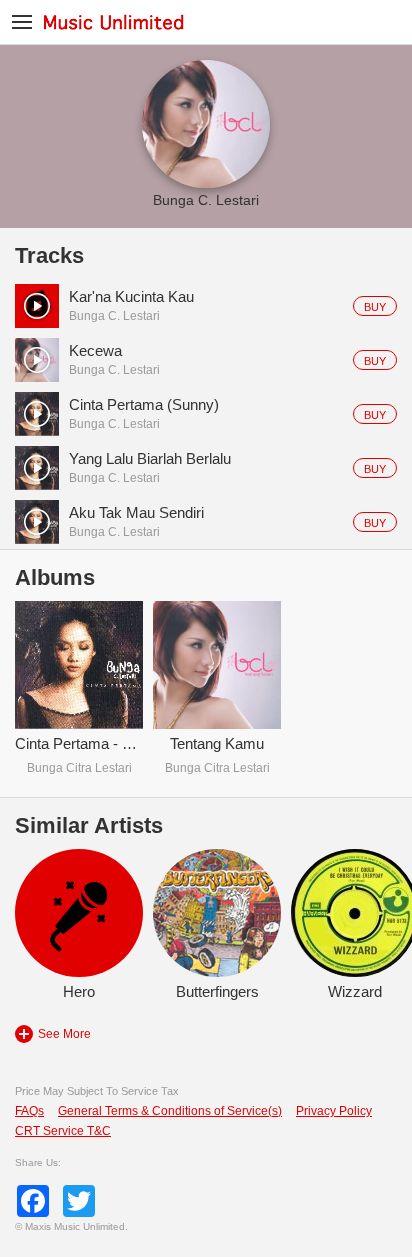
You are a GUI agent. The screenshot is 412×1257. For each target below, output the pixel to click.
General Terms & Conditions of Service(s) (170, 1111)
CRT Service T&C (63, 1131)
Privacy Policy (334, 1111)
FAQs (29, 1111)
